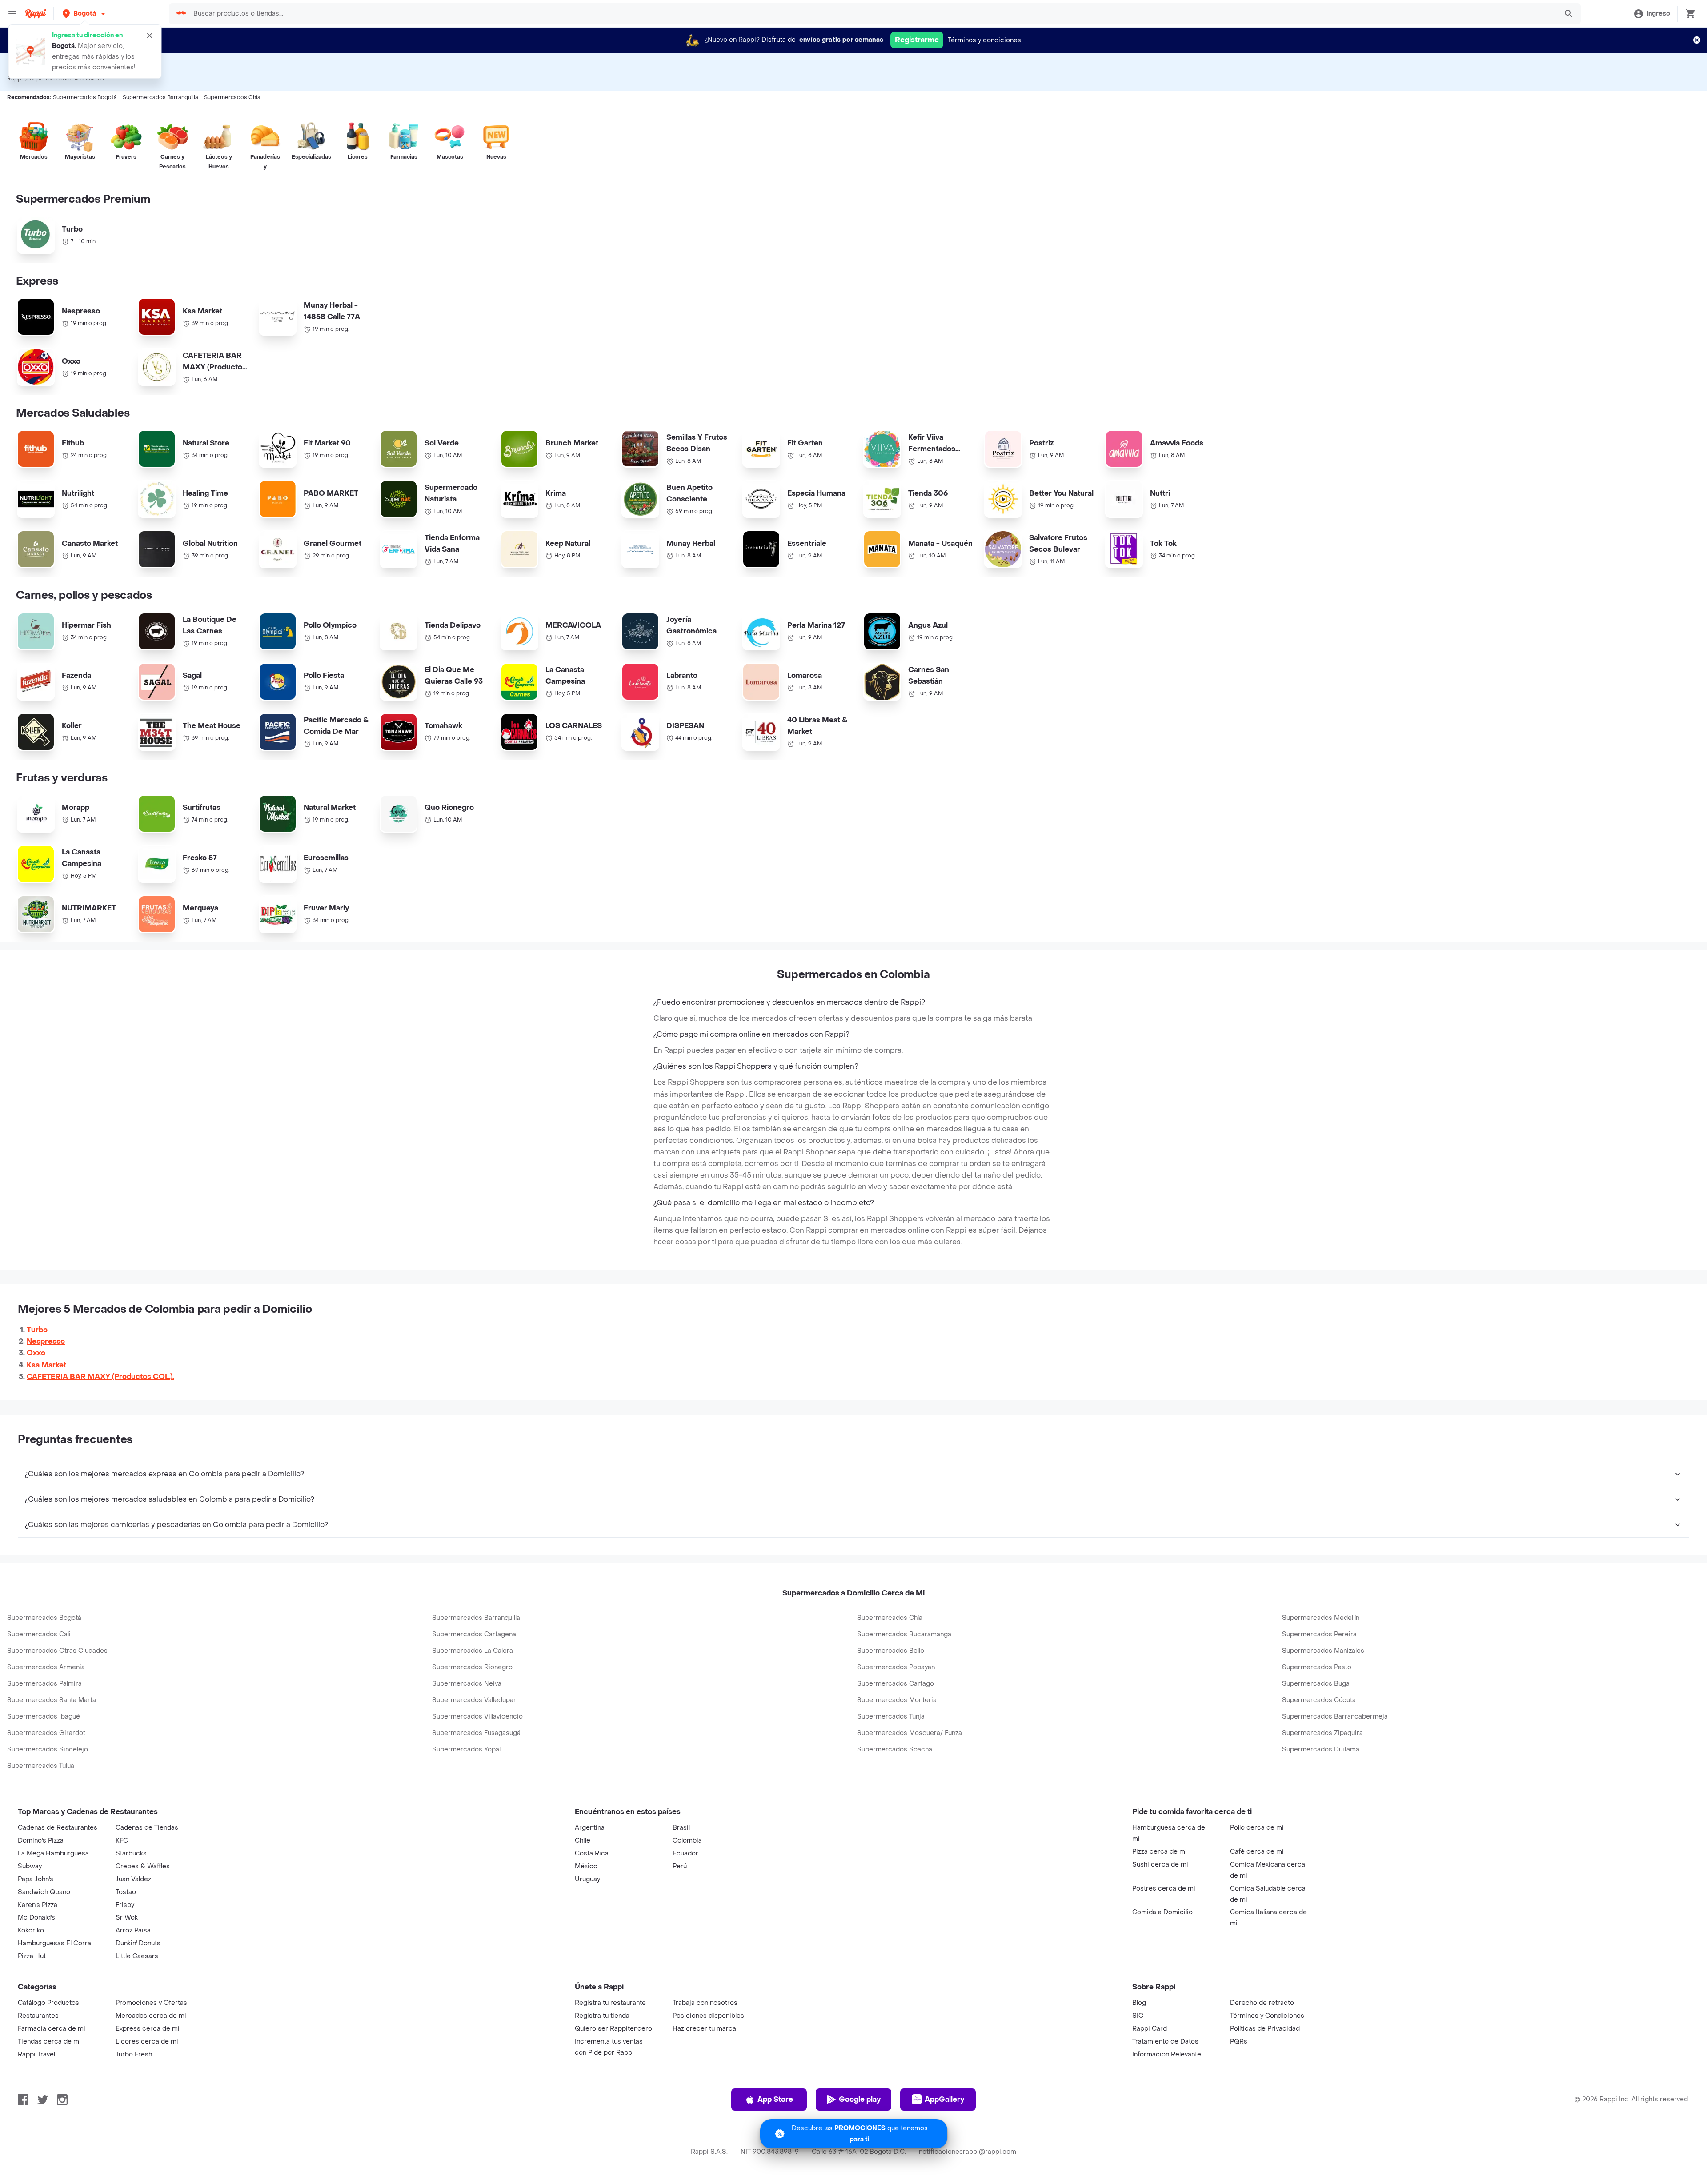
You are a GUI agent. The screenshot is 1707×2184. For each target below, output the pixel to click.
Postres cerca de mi (1164, 1889)
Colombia (687, 1841)
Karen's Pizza (38, 1905)
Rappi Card (1150, 2029)
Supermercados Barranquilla (476, 1618)
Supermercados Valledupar (474, 1700)
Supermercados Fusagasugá (476, 1733)
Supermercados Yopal (466, 1749)
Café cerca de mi (1257, 1852)
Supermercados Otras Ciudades (57, 1651)
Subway (30, 1866)
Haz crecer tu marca (704, 2029)
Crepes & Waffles (143, 1866)
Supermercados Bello (891, 1651)
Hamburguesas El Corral (55, 1943)
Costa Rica (592, 1853)
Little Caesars (137, 1956)
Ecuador (685, 1853)
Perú (680, 1866)
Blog (1139, 2003)
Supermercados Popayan (896, 1667)
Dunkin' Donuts (138, 1943)
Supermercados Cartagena (474, 1634)
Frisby (125, 1905)
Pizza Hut (32, 1956)
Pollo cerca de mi (1257, 1828)
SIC (1138, 2016)
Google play (860, 2099)
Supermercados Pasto (1317, 1667)
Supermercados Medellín (1321, 1618)
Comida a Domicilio (1162, 1912)
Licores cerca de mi (147, 2042)
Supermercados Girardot (46, 1733)
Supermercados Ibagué (44, 1717)
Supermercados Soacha (895, 1749)
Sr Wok (127, 1918)
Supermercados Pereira (1319, 1634)
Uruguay (587, 1879)
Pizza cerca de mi (1160, 1852)
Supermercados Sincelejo (48, 1749)
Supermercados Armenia (46, 1667)
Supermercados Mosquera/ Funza (910, 1733)
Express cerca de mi (148, 2029)
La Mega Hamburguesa (53, 1853)
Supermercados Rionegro (472, 1667)
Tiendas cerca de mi (49, 2042)
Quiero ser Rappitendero (613, 2029)
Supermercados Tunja (891, 1717)
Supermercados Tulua (41, 1766)
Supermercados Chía (890, 1618)
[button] (85, 14)
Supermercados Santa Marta (52, 1700)
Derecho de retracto (1262, 2003)
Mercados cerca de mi (151, 2016)
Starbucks (131, 1853)
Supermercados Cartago (896, 1684)
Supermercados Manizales (1323, 1651)
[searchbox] (872, 14)
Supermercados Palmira (44, 1684)
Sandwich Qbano (44, 1892)
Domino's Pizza (41, 1841)
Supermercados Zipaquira (1322, 1733)
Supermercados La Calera (473, 1651)
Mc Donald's (36, 1918)
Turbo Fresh (134, 2054)
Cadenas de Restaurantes (58, 1828)
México (586, 1866)
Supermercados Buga (1316, 1684)
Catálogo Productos (48, 2003)
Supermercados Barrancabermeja (1335, 1717)
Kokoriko (31, 1930)
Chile (583, 1841)
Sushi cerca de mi (1160, 1865)
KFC (122, 1841)
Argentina (590, 1828)
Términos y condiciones (984, 40)
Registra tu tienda (602, 2016)
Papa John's (36, 1879)
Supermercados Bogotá (44, 1618)
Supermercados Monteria (897, 1700)
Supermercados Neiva (467, 1684)
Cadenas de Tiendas (147, 1828)
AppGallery (944, 2099)
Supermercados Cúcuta (1319, 1700)
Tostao (126, 1892)
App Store (775, 2099)
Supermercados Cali (39, 1634)
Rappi (15, 79)
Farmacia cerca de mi (52, 2029)
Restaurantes (38, 2016)
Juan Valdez (133, 1879)
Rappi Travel (36, 2054)
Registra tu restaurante (610, 2003)
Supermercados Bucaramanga (904, 1634)
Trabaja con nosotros (705, 2003)
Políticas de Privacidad (1265, 2029)
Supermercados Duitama (1321, 1749)
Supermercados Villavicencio (477, 1717)
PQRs (1239, 2042)
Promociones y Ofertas (151, 2003)
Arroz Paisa (133, 1930)
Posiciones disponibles (708, 2016)
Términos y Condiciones (1267, 2016)
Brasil (681, 1828)
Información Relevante (1167, 2054)
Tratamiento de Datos (1165, 2042)
